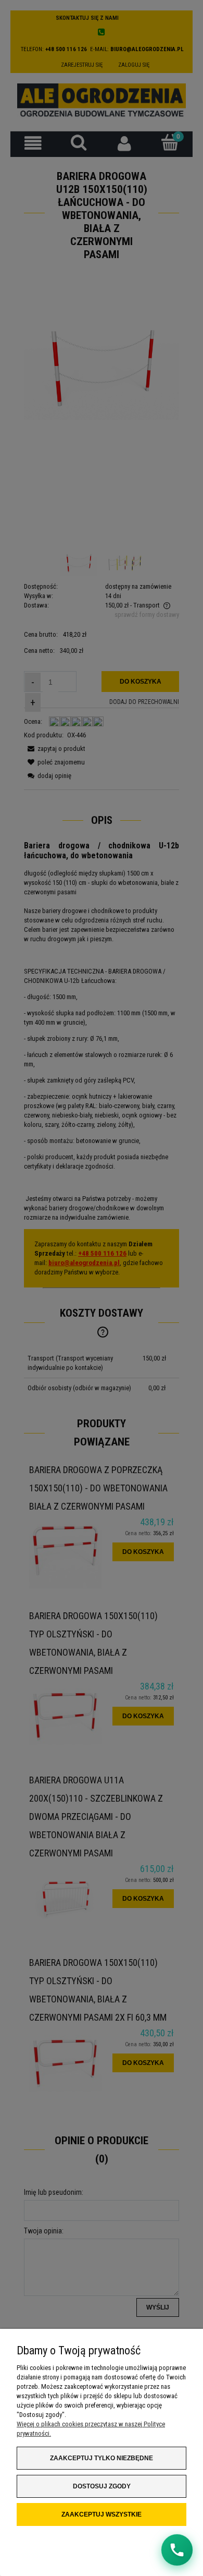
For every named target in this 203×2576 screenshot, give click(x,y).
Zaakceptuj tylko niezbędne (102, 2458)
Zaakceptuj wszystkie (102, 2514)
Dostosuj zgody (102, 2486)
